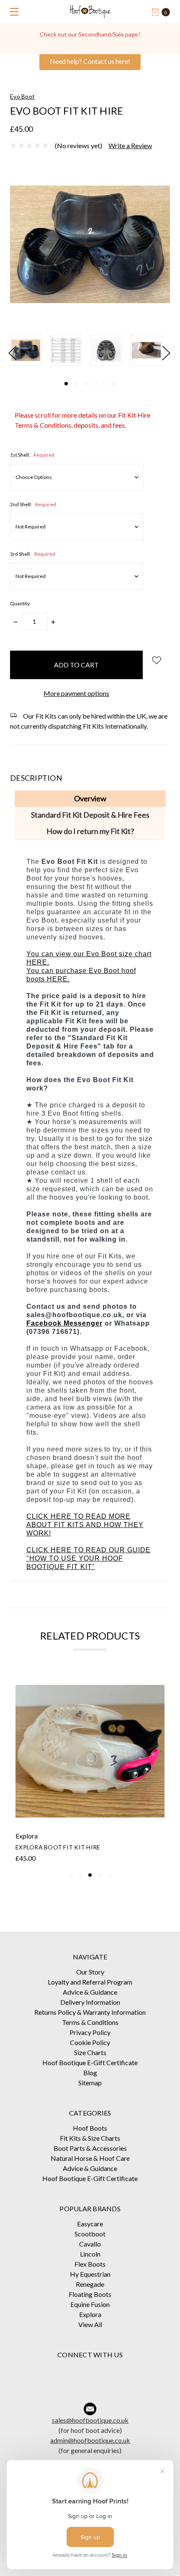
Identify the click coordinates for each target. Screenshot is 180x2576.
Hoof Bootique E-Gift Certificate (90, 2062)
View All (90, 2324)
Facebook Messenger (64, 1323)
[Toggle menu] (12, 12)
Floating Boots (90, 2294)
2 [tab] (76, 384)
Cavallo (90, 2244)
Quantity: (21, 603)
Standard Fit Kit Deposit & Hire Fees (90, 815)
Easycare (90, 2224)
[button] (90, 2371)
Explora (90, 2314)
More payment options (76, 693)
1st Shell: (32, 455)
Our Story (90, 1972)
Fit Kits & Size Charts (90, 2138)
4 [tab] (95, 384)
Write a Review (130, 145)
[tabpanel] (30, 350)
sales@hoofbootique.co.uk (90, 2420)
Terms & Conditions (90, 2022)
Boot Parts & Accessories (90, 2148)
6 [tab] (114, 384)
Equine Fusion (90, 2304)
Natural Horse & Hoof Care (90, 2158)
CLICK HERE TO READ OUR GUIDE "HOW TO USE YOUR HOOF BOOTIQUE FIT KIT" (89, 1558)
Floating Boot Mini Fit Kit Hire (67, 1847)
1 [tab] (66, 384)
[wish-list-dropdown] (156, 660)
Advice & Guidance (90, 1992)
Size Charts (90, 2052)
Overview (90, 798)
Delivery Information (90, 2002)
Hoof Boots (90, 2128)
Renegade (90, 2284)
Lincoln (90, 2254)
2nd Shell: (33, 504)
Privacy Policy (90, 2032)
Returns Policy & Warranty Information (90, 2012)
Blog (90, 2073)
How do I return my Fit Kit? (90, 831)
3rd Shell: (33, 554)
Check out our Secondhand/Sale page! (90, 34)
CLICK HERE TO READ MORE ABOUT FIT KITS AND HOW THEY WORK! (85, 1525)
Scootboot (90, 2234)
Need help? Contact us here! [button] (90, 61)
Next (166, 352)
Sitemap (90, 2083)
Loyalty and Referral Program (90, 1982)
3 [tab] (85, 384)
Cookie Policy (90, 2042)
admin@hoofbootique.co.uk (90, 2440)
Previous (12, 352)
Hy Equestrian (90, 2274)
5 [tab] (105, 384)
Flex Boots (90, 2264)
